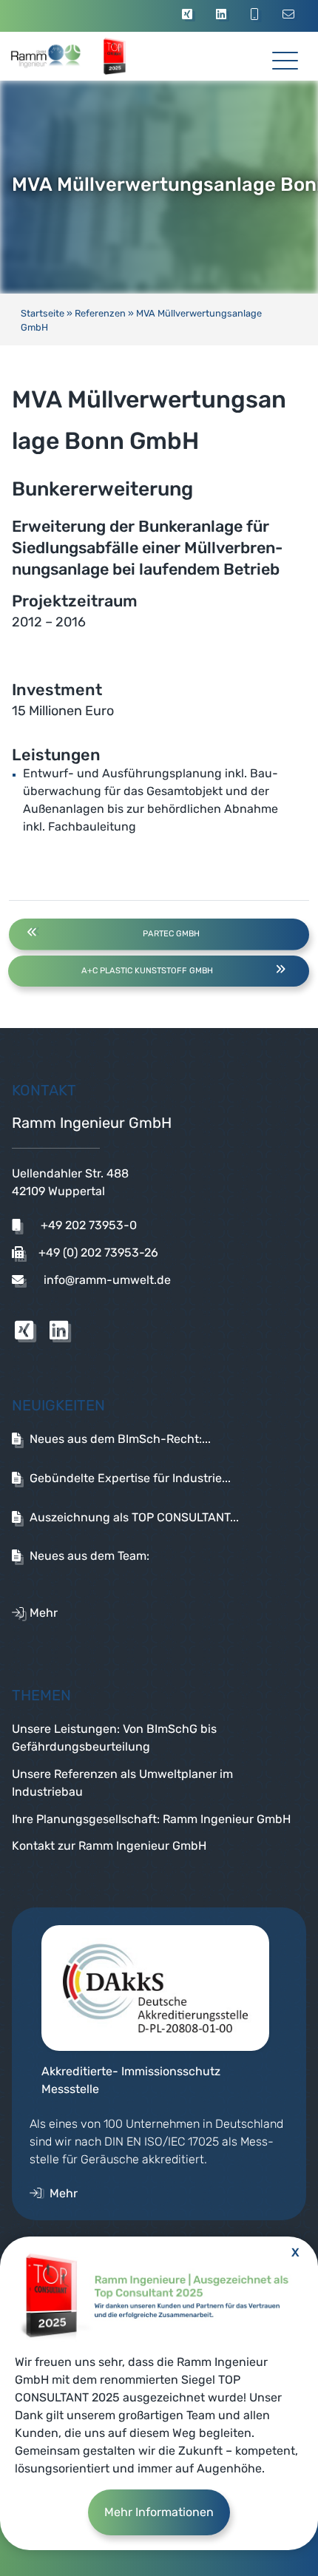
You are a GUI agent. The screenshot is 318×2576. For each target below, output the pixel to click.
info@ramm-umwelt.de (106, 1280)
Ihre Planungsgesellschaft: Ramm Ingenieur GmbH (151, 1819)
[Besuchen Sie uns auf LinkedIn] (223, 16)
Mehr (44, 1613)
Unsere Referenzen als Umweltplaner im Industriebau (122, 1783)
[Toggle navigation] (285, 55)
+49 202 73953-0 (87, 1225)
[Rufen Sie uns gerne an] (257, 16)
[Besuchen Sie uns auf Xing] (189, 16)
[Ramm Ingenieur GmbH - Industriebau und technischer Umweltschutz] (61, 56)
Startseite (43, 313)
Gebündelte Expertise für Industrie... (130, 1478)
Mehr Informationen (159, 2512)
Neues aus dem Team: (89, 1556)
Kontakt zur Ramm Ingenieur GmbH (109, 1846)
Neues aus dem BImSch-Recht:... (120, 1439)
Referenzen (100, 313)
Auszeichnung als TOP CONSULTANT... (134, 1517)
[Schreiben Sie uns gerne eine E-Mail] (291, 16)
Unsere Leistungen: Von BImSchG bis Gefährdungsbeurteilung (114, 1738)
